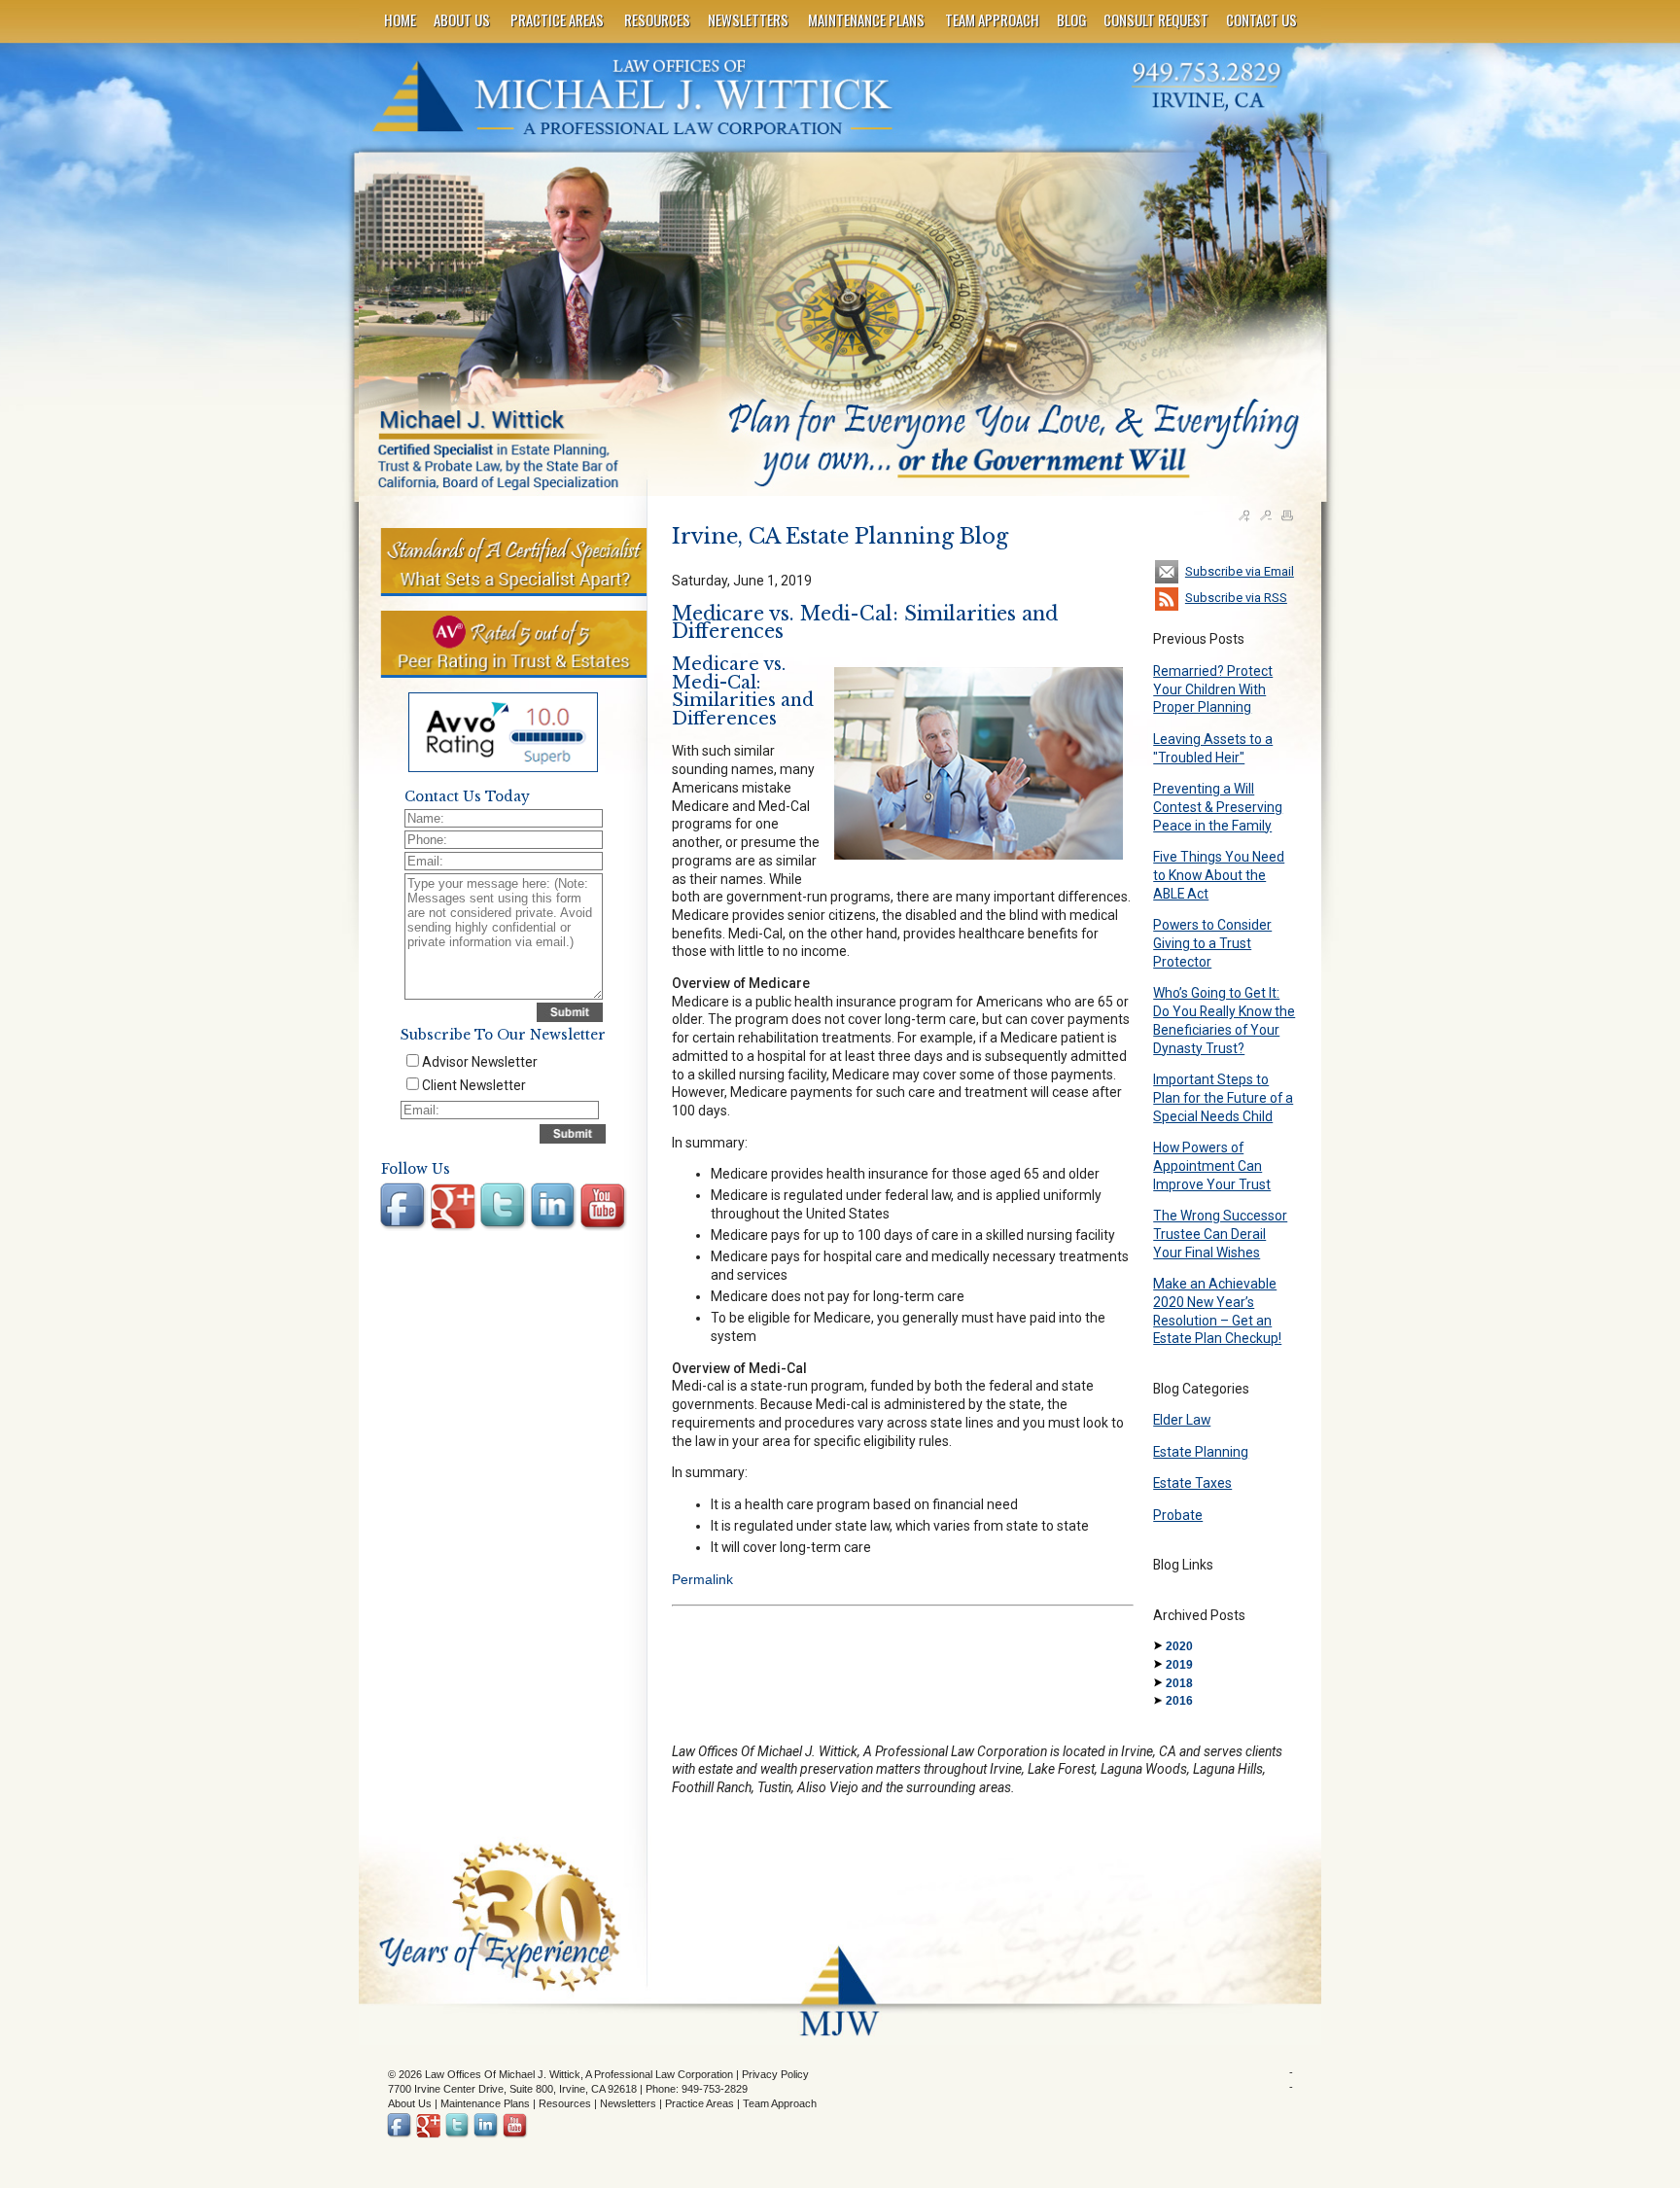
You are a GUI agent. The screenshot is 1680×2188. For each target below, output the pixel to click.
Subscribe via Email (1240, 571)
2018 (1179, 1683)
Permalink (702, 1579)
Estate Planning (1201, 1452)
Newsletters (628, 2103)
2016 (1179, 1701)
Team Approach (780, 2103)
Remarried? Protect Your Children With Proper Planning (1213, 689)
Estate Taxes (1192, 1483)
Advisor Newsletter (480, 1062)
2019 (1179, 1665)
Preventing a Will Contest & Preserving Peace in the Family (1218, 807)
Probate (1178, 1515)
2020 (1179, 1646)
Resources (565, 2103)
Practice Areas (700, 2103)
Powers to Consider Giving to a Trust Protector (1212, 943)
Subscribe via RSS (1236, 598)
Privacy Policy (775, 2074)
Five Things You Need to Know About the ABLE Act (1219, 875)
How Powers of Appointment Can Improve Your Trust (1212, 1165)
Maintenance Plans (485, 2103)
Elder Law (1182, 1420)
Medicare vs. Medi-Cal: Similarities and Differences (865, 623)
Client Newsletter (474, 1085)
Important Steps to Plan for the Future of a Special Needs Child (1223, 1097)
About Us (410, 2103)
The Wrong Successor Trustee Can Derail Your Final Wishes (1220, 1234)
